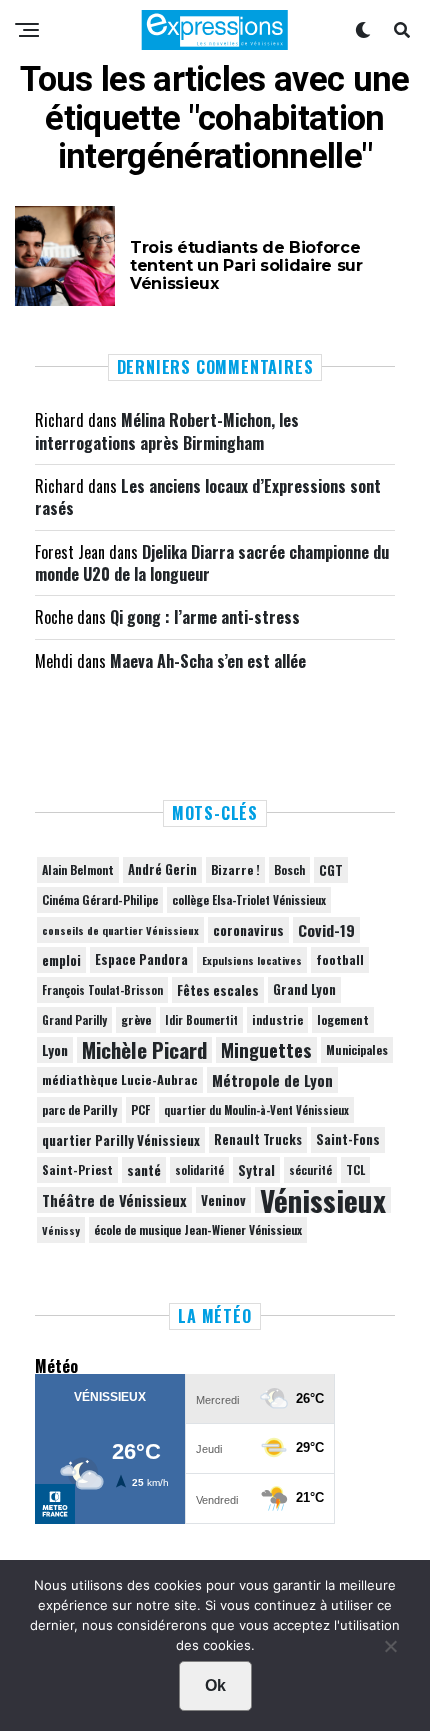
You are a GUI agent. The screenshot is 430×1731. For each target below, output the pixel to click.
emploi (61, 960)
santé (144, 1170)
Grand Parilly (74, 1020)
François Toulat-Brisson (102, 990)
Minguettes (266, 1050)
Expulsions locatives (252, 960)
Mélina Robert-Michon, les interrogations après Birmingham (167, 431)
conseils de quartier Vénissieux (120, 930)
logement (343, 1020)
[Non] (390, 1651)
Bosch (289, 869)
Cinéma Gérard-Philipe (100, 899)
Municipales (357, 1049)
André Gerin (162, 869)
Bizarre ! (235, 869)
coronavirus (248, 930)
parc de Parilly (79, 1109)
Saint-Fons (348, 1139)
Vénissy (61, 1230)
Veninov (223, 1200)
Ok (215, 1685)
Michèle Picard (144, 1050)
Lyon (55, 1050)
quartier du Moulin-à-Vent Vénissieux (256, 1110)
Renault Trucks (258, 1139)
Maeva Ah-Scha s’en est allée (208, 661)
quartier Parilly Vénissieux (121, 1140)
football (340, 959)
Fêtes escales (218, 990)
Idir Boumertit (201, 1020)
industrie (277, 1019)
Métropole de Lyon (272, 1080)
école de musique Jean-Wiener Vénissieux (198, 1229)
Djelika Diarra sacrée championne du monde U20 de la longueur (212, 563)
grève (136, 1019)
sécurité (310, 1170)
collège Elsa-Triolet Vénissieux (249, 899)
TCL (355, 1169)
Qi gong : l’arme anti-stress (205, 617)
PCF (140, 1110)
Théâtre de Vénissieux (114, 1200)
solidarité (199, 1170)
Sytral (256, 1170)
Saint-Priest (77, 1170)
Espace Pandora (141, 959)
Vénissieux (323, 1200)
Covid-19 (326, 930)
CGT (331, 870)
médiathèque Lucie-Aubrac (120, 1079)
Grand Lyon (304, 989)
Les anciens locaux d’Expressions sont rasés (208, 497)
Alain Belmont (78, 869)
